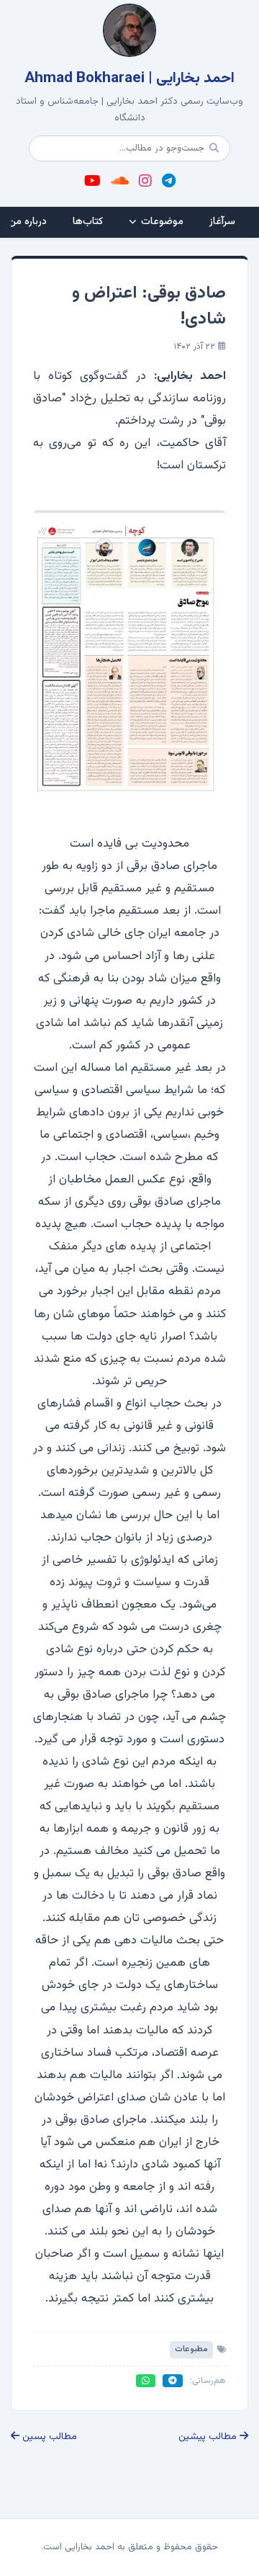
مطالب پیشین (209, 2437)
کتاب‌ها (88, 222)
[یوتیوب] (92, 182)
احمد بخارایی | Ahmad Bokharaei (129, 79)
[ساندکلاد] (120, 182)
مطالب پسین (48, 2437)
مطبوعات (191, 2349)
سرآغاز (222, 222)
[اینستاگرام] (145, 182)
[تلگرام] (169, 182)
